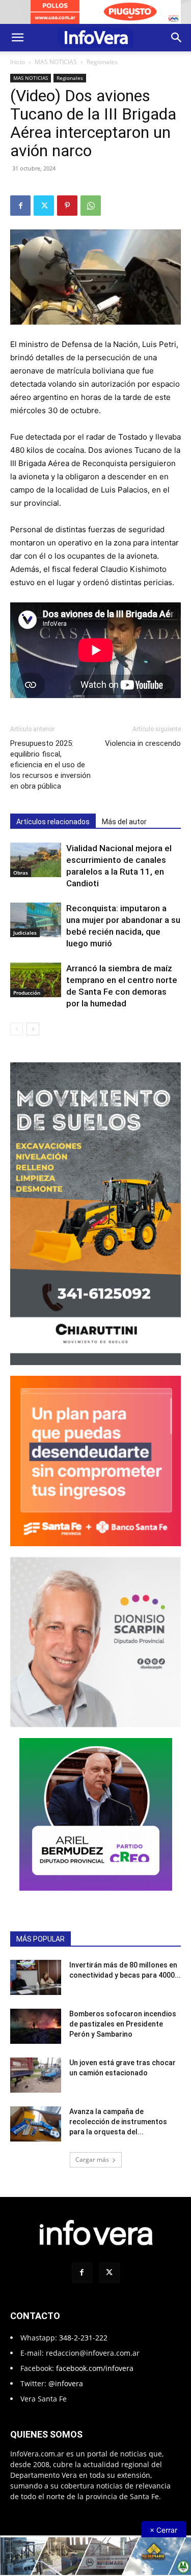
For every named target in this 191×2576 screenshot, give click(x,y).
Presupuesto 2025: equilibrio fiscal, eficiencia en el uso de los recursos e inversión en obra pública (50, 765)
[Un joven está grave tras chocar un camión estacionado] (36, 2075)
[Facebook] (20, 206)
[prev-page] (17, 1029)
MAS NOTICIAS (56, 62)
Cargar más (92, 2160)
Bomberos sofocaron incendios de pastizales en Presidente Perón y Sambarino (123, 2024)
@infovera (66, 2383)
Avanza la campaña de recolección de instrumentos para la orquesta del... (118, 2122)
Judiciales (25, 933)
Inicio (18, 62)
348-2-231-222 (83, 2338)
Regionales (102, 62)
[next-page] (33, 1029)
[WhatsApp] (91, 206)
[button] (17, 38)
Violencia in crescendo (143, 743)
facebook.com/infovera (95, 2368)
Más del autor (124, 822)
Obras (21, 873)
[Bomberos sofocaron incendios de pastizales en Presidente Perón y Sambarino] (36, 2026)
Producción (27, 993)
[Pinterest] (67, 206)
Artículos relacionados (53, 822)
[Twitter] (44, 206)
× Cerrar (163, 2530)
